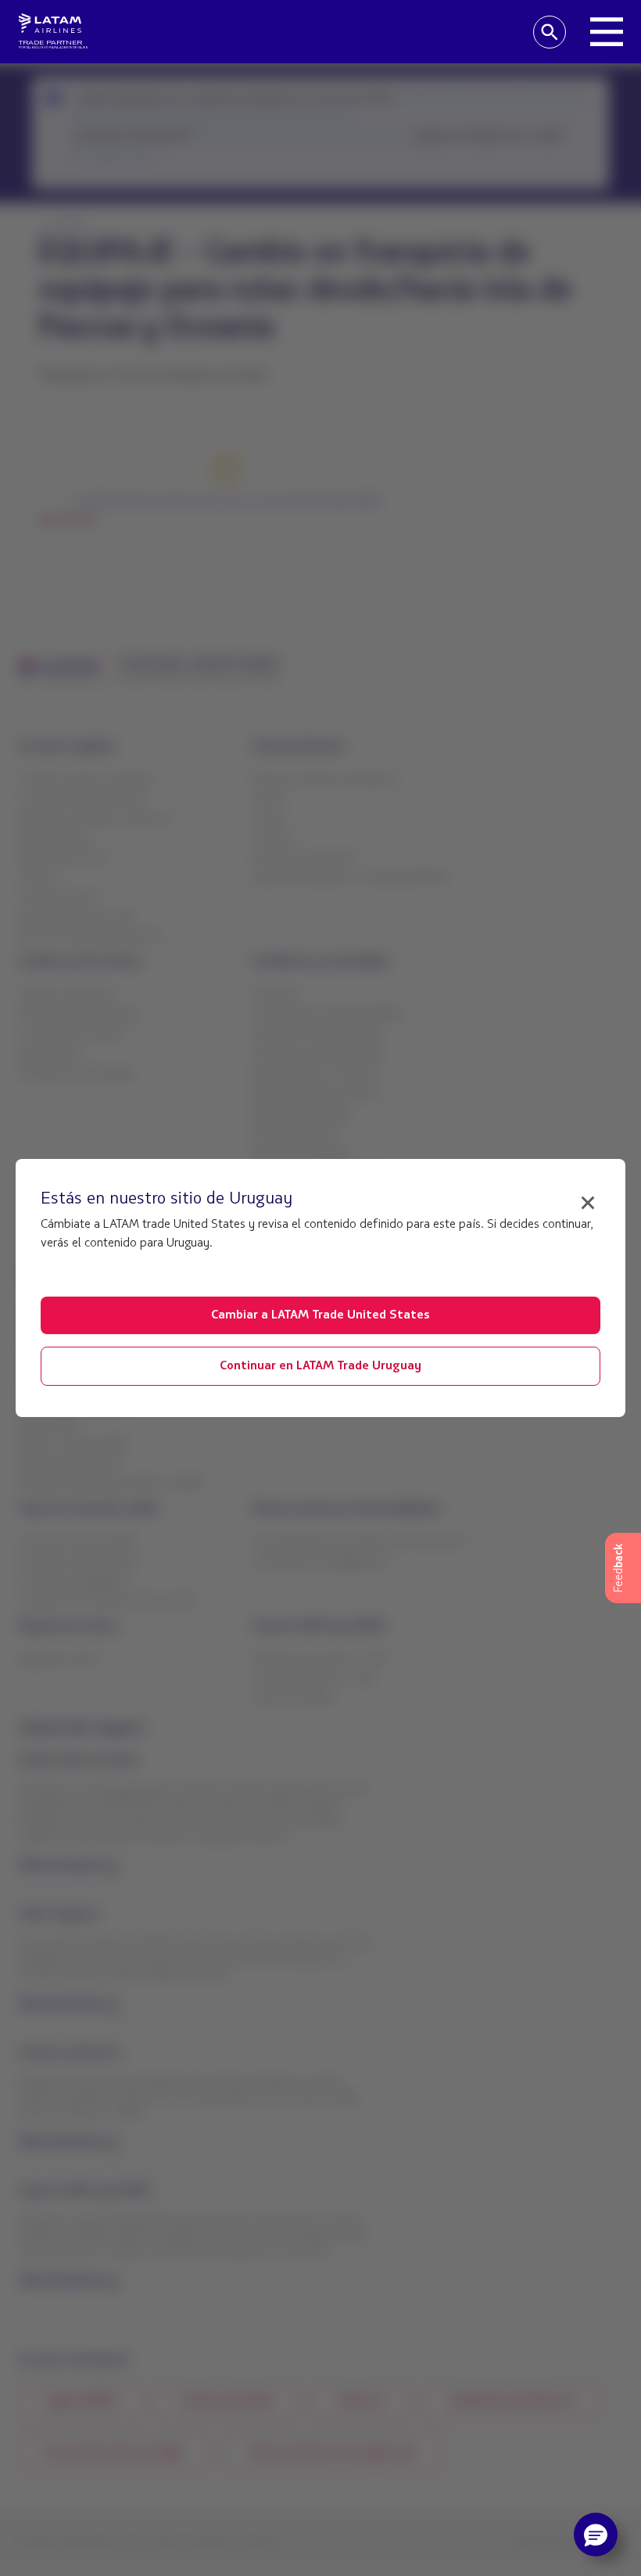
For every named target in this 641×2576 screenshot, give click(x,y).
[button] (596, 2535)
